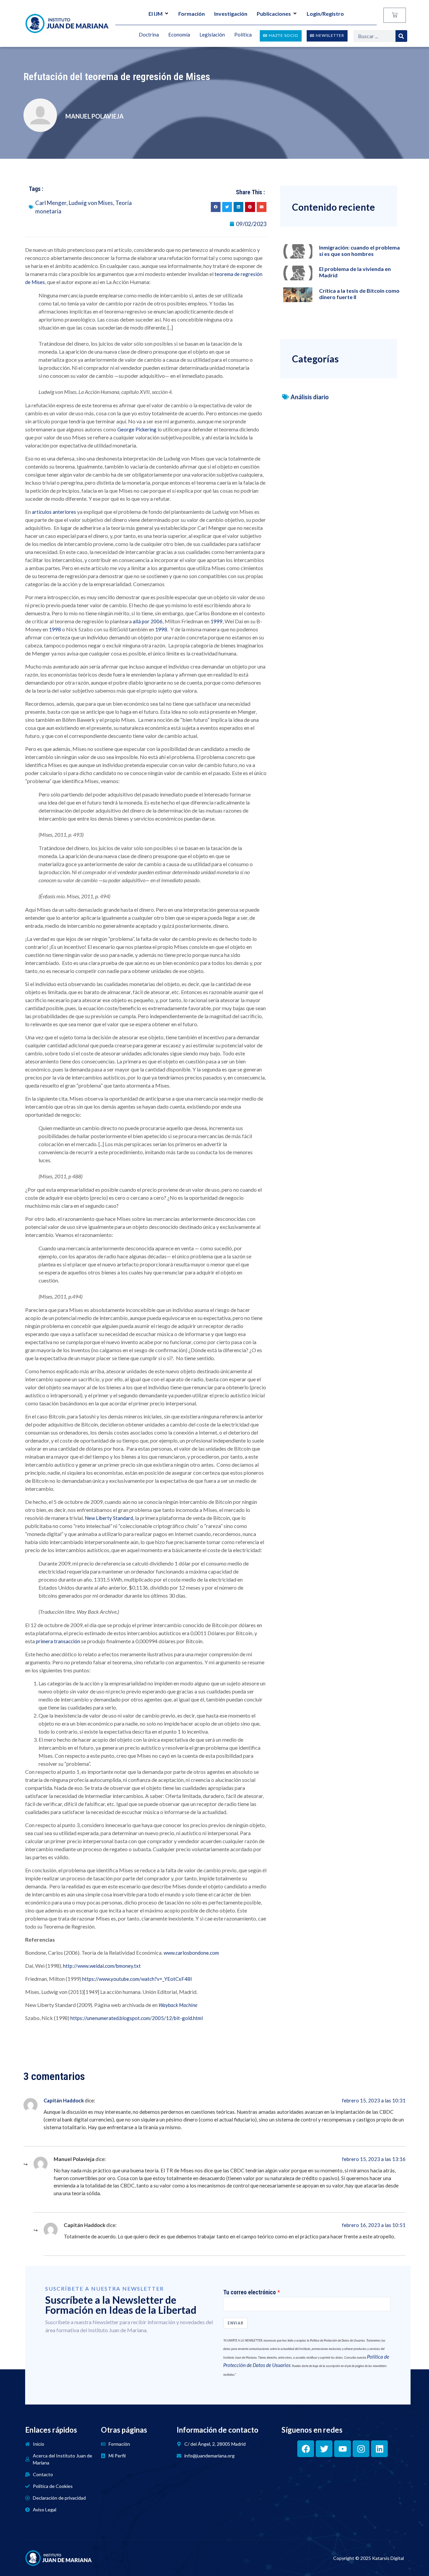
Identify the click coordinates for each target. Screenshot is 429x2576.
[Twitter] (324, 2449)
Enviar (235, 2323)
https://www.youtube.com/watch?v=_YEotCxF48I (137, 1979)
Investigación (231, 14)
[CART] (395, 15)
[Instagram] (361, 2449)
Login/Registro (325, 14)
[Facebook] (306, 2449)
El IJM (156, 14)
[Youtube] (343, 2449)
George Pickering (137, 429)
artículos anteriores (54, 512)
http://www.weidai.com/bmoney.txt (102, 1966)
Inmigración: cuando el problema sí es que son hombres (359, 251)
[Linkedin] (379, 2449)
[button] (216, 207)
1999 (217, 621)
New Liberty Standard (109, 1518)
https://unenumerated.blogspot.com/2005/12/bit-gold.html (137, 2018)
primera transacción (58, 1641)
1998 (55, 629)
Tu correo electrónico (250, 2292)
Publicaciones (274, 14)
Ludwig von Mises (91, 203)
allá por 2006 (148, 621)
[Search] (401, 36)
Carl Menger (51, 203)
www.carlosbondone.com (191, 1953)
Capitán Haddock (64, 2100)
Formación (192, 14)
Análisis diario (310, 397)
